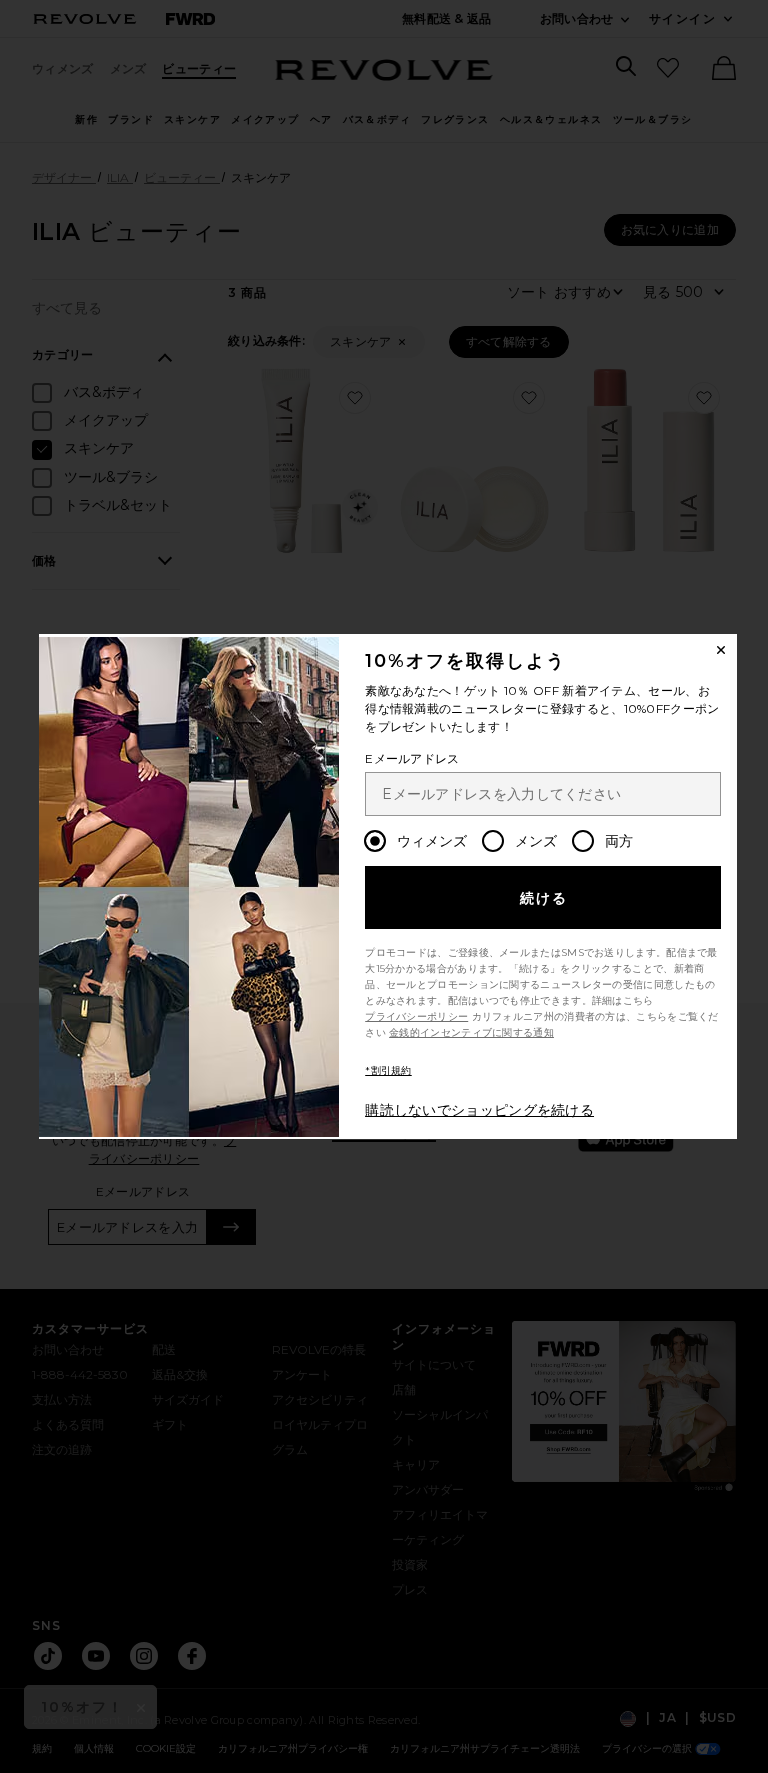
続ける (544, 898)
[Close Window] (721, 650)
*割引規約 (388, 1070)
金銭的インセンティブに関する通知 (471, 1032)
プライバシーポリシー (416, 1016)
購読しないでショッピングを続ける (479, 1110)
